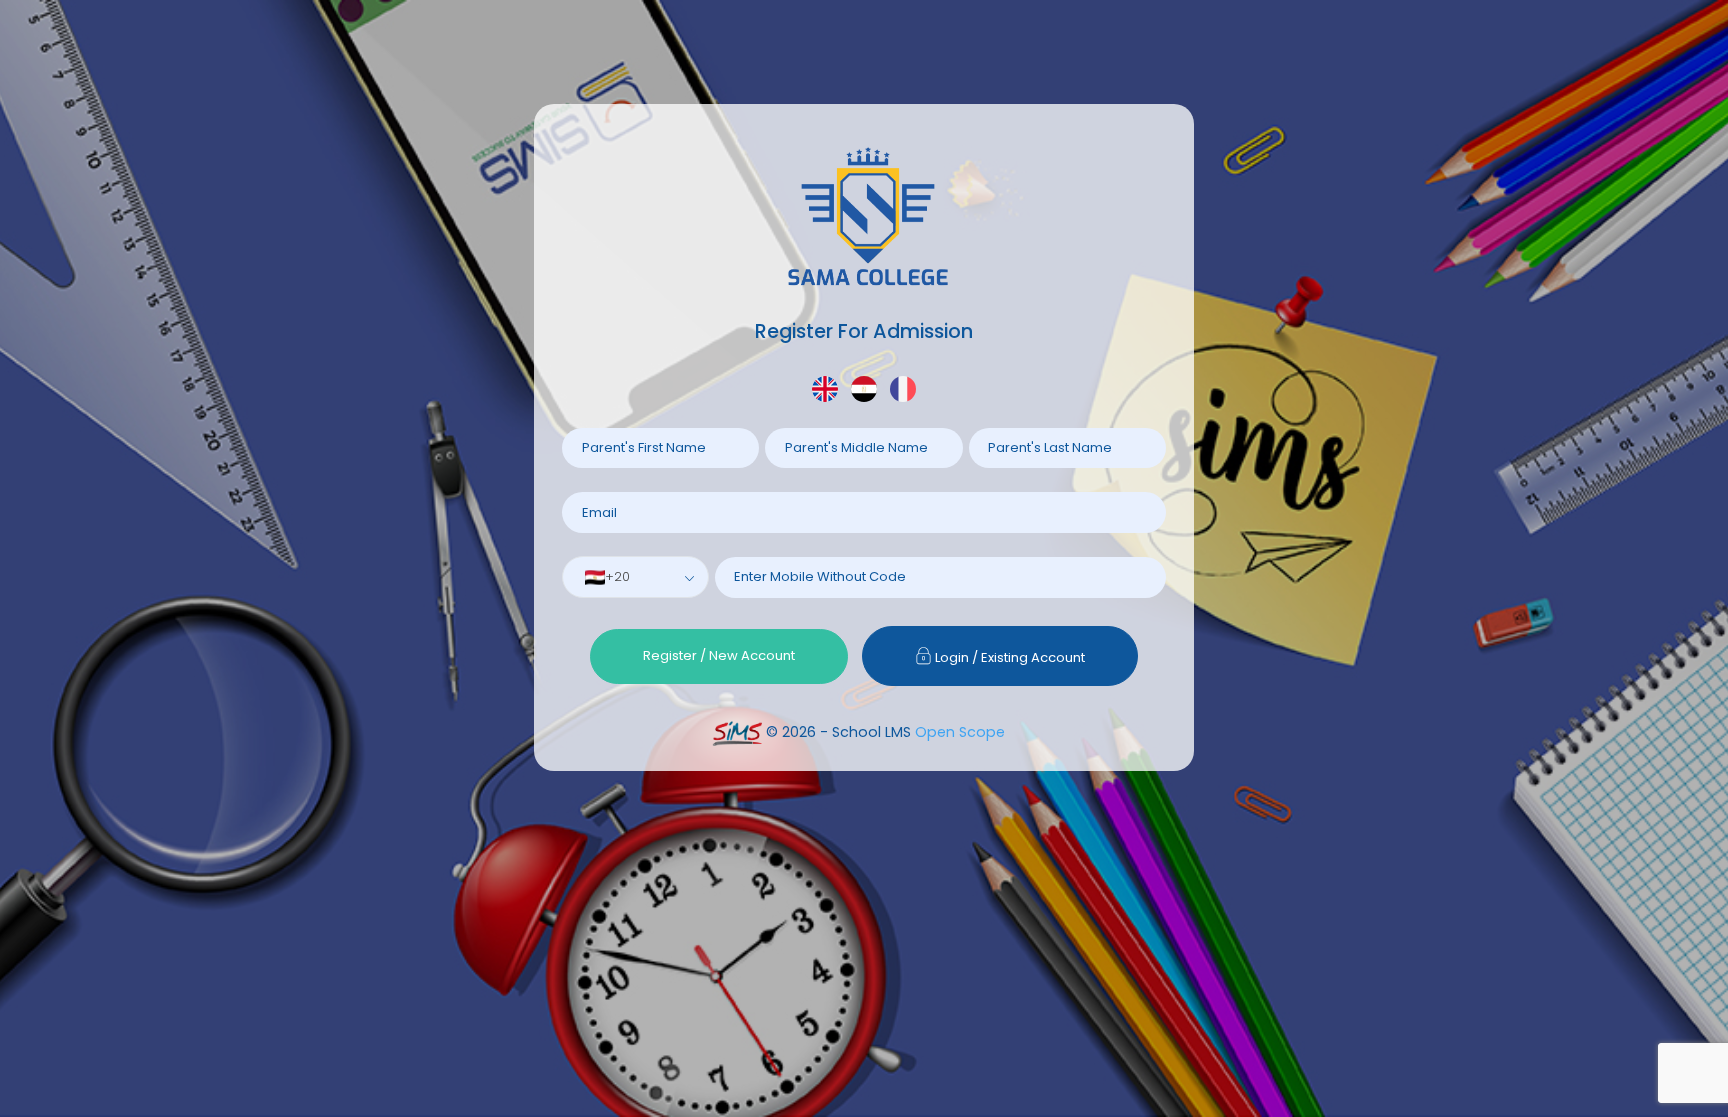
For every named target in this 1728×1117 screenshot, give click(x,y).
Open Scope (960, 732)
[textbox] (613, 577)
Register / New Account (719, 655)
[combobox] (635, 577)
